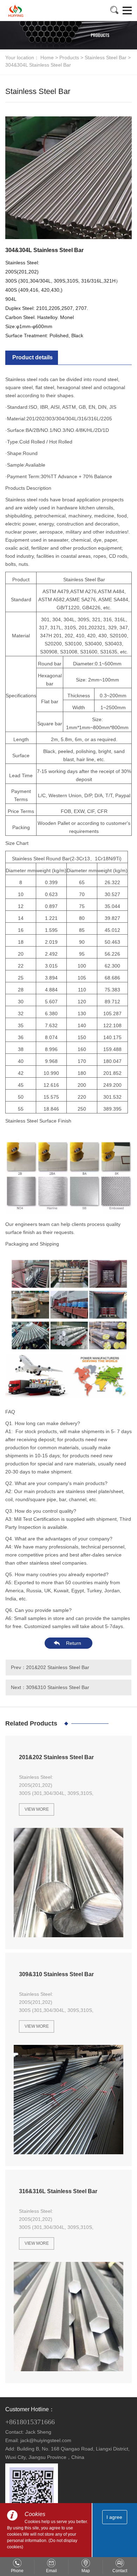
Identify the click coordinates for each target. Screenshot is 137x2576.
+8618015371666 (30, 2422)
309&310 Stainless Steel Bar (58, 1687)
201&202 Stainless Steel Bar (58, 1667)
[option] (68, 176)
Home (47, 57)
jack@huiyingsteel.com (46, 2440)
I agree (114, 2517)
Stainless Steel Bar (106, 57)
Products (69, 57)
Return (74, 1643)
